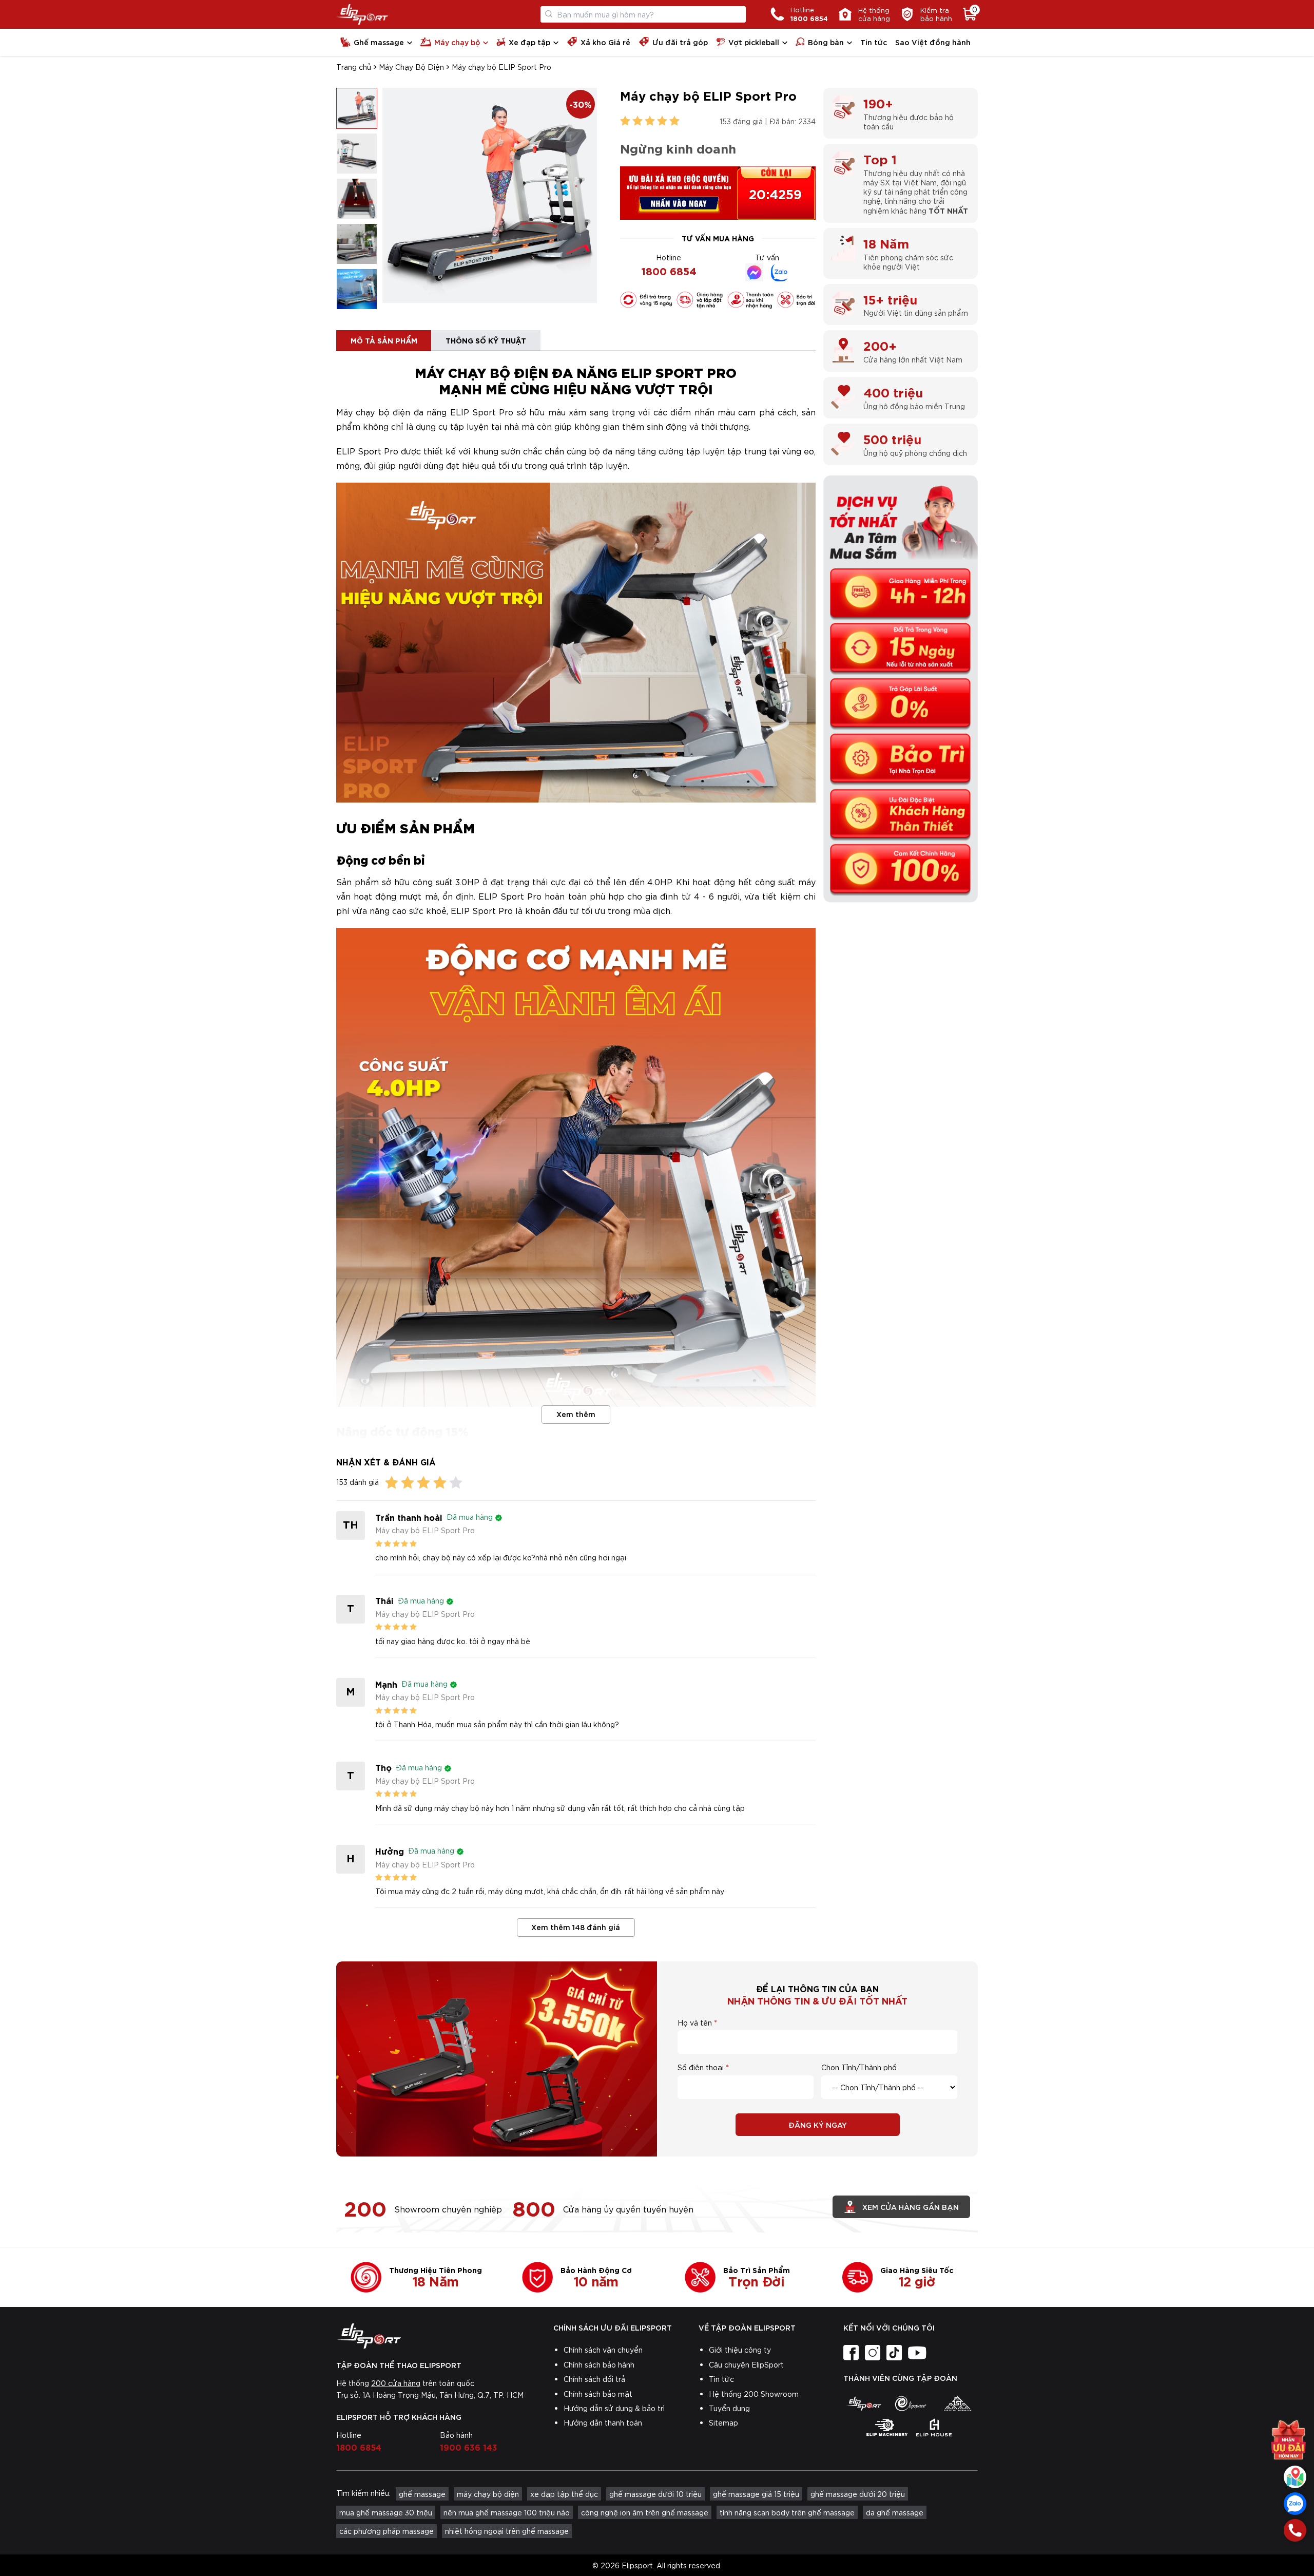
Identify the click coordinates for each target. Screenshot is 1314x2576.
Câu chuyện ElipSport (746, 2364)
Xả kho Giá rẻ (605, 42)
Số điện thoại (701, 2067)
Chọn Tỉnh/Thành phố (859, 2067)
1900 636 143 (469, 2447)
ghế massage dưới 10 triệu (655, 2494)
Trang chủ (354, 67)
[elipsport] (864, 2403)
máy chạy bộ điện (488, 2494)
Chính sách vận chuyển (603, 2350)
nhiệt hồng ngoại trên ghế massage (507, 2531)
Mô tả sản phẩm (384, 340)
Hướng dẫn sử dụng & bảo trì (614, 2408)
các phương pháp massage (387, 2531)
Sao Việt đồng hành (933, 42)
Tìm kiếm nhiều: (363, 2493)
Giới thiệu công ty (740, 2350)
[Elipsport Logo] (362, 14)
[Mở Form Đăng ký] (1288, 2440)
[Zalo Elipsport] (780, 272)
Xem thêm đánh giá (576, 1927)
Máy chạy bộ (457, 42)
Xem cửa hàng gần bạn (911, 2207)
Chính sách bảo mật (598, 2394)
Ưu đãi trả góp (680, 42)
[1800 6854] (1295, 2530)
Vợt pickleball (754, 42)
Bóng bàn (826, 42)
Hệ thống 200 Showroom (754, 2394)
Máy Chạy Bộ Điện (411, 67)
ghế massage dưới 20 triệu (858, 2494)
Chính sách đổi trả (594, 2379)
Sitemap (723, 2422)
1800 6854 (669, 270)
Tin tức (874, 42)
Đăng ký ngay (818, 2124)
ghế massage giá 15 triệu (756, 2494)
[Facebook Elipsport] (754, 272)
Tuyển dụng (729, 2408)
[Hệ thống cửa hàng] (1295, 2477)
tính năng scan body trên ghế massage (787, 2512)
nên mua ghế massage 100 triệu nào (507, 2512)
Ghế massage (379, 42)
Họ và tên (695, 2022)
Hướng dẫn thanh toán (603, 2422)
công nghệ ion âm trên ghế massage (645, 2512)
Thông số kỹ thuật (486, 340)
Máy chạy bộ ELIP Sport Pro (501, 67)
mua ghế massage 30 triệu (386, 2512)
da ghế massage (895, 2512)
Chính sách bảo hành (599, 2364)
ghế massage (422, 2494)
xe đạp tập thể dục (564, 2494)
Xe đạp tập (529, 42)
